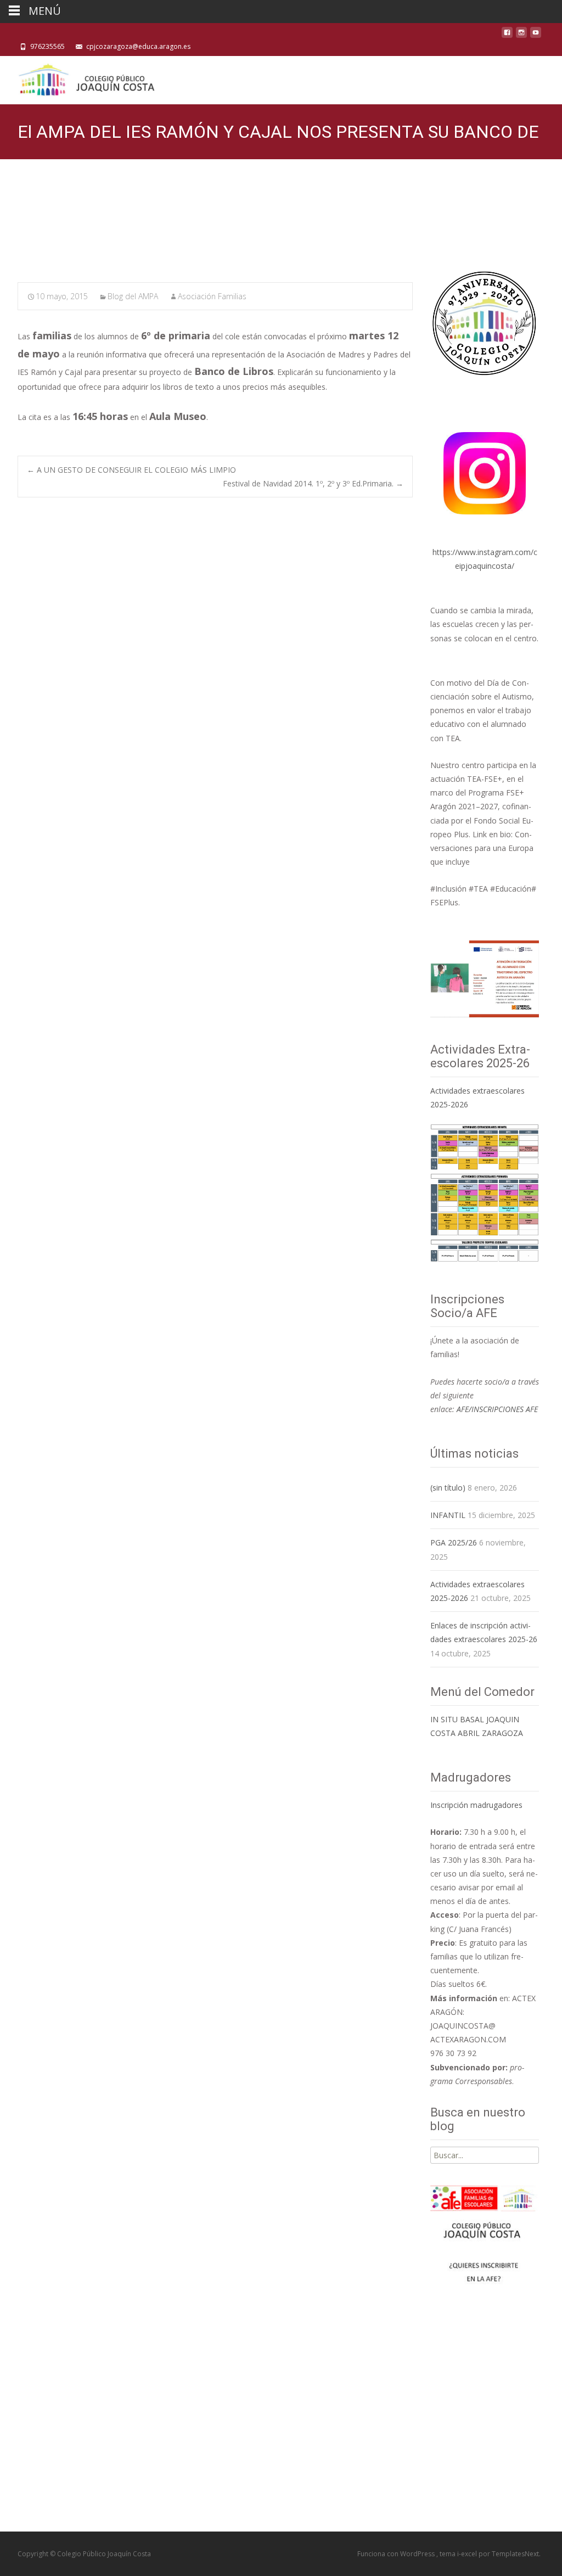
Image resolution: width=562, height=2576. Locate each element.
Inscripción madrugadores (476, 1805)
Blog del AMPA (133, 296)
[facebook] (507, 35)
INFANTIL (448, 1515)
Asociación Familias (212, 296)
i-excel (468, 2554)
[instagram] (521, 35)
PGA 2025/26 (454, 1542)
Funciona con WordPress (397, 2554)
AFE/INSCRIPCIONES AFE (497, 1409)
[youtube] (536, 35)
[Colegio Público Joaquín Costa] (86, 78)
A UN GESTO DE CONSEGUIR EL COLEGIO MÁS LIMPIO (131, 470)
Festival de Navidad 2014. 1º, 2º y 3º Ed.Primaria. (313, 483)
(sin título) (448, 1488)
